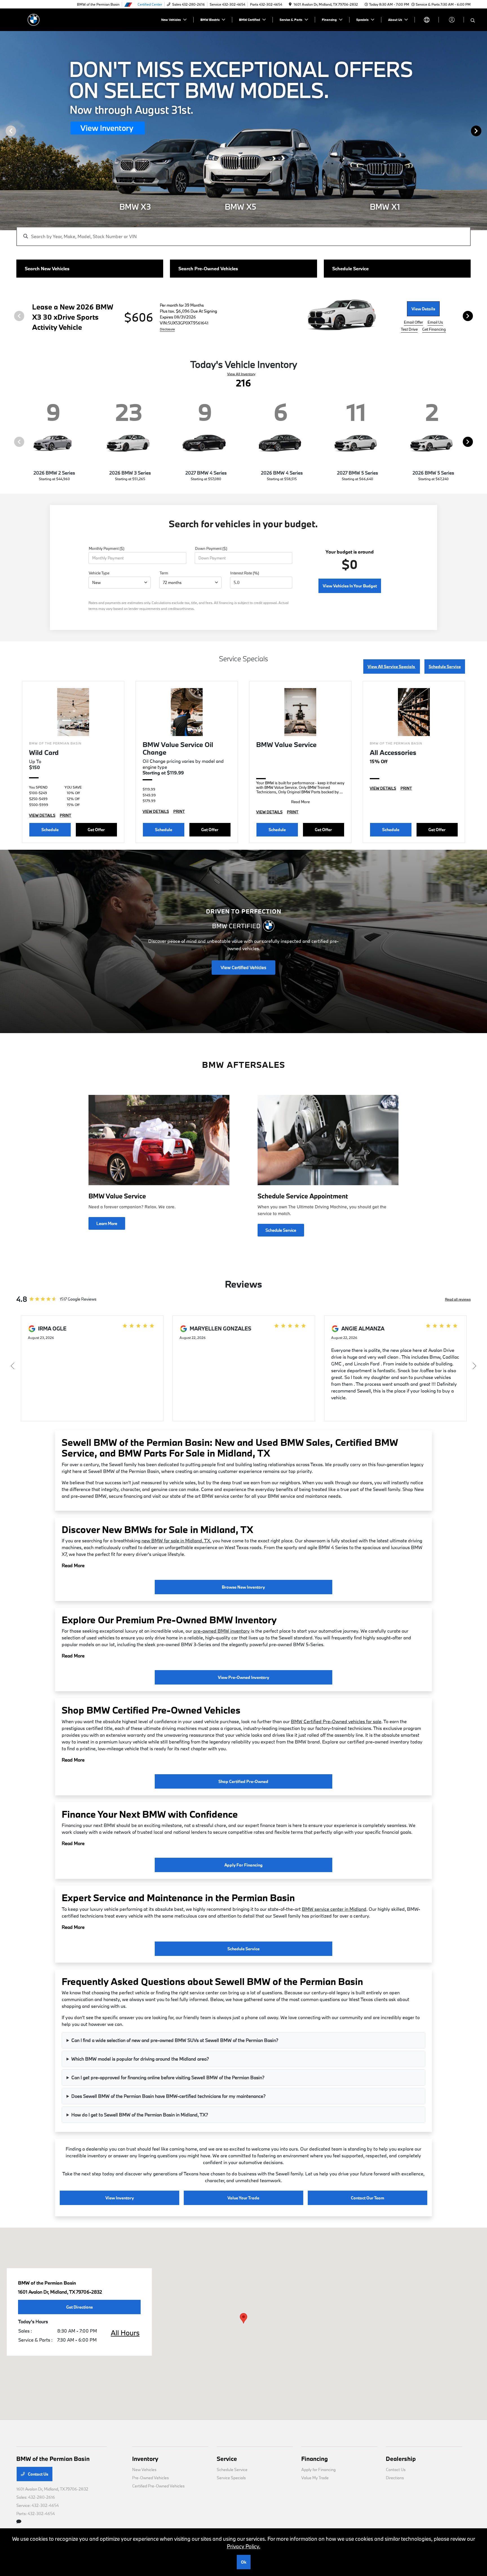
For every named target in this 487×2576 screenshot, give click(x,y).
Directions (395, 2478)
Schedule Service (445, 666)
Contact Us (38, 2474)
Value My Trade (315, 2478)
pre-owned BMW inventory (222, 1631)
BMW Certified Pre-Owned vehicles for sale (336, 1721)
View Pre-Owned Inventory (243, 1677)
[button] (243, 2318)
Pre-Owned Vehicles (150, 2478)
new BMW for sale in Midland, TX (176, 1540)
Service (227, 2459)
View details (423, 309)
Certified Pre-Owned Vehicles (158, 2486)
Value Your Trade (243, 2198)
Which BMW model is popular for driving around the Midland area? (140, 2059)
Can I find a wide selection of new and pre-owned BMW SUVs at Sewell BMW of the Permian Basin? (175, 2040)
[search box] (243, 234)
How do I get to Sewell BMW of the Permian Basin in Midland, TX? (140, 2115)
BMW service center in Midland (334, 1909)
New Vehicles (144, 2470)
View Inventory (120, 2198)
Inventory (145, 2459)
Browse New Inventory (243, 1587)
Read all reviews (458, 1299)
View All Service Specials (392, 666)
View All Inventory (241, 374)
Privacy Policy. (244, 2546)
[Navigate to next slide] (483, 131)
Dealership (401, 2459)
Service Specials (231, 2478)
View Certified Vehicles (243, 967)
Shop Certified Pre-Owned (243, 1781)
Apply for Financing (243, 1865)
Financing (315, 2459)
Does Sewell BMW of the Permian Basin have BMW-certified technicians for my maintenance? (168, 2096)
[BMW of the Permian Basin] (34, 19)
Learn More (107, 1223)
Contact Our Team (368, 2198)
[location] (290, 4)
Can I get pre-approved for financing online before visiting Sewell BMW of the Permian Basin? (168, 2077)
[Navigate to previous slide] (4, 131)
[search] (473, 21)
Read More (73, 1565)
